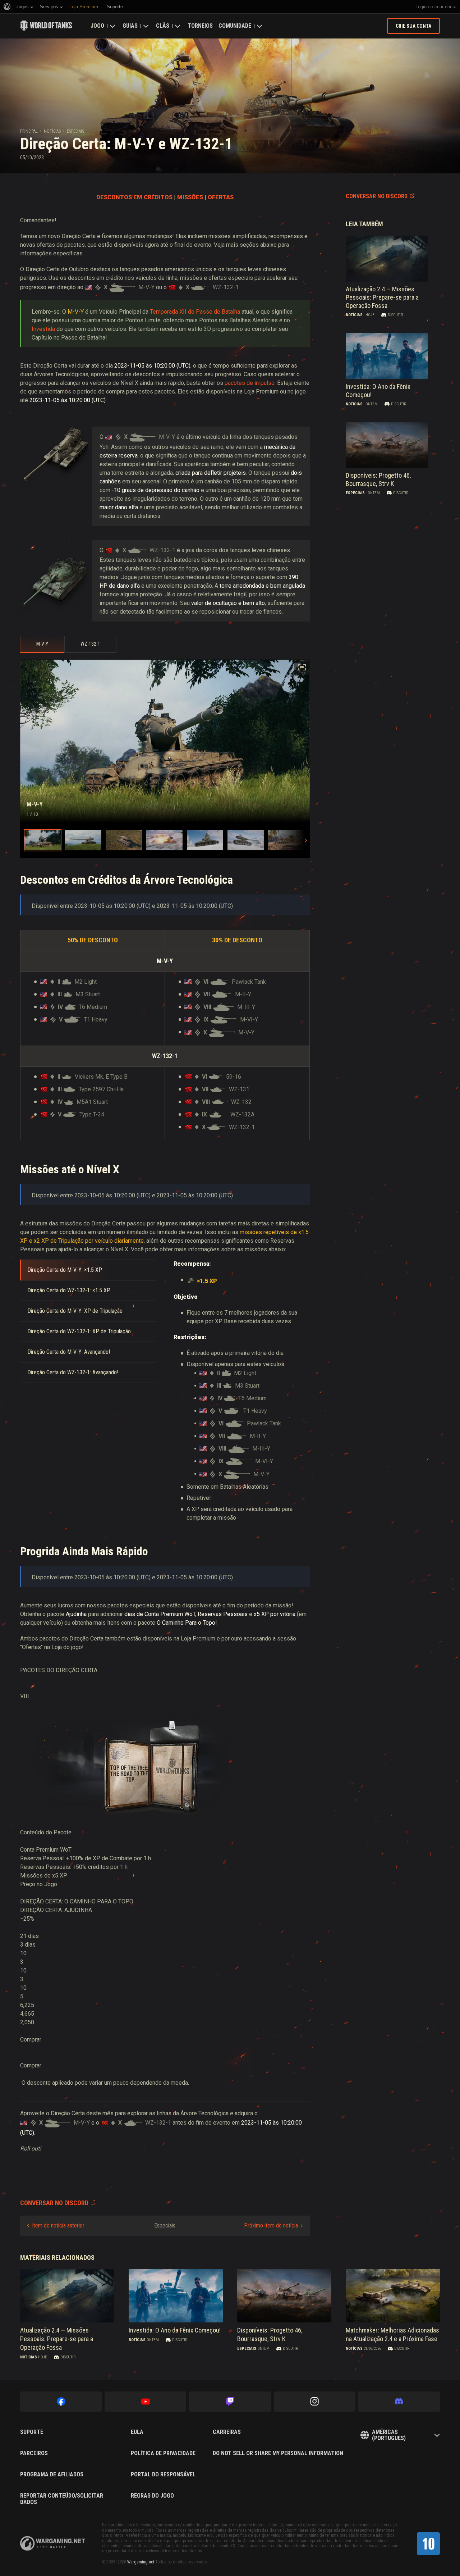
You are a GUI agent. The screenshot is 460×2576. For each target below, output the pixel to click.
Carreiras (227, 2432)
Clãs (163, 26)
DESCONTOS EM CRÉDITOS (134, 197)
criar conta (445, 7)
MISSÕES (190, 197)
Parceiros (34, 2453)
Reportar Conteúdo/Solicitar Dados (62, 2499)
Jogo (97, 26)
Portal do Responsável (163, 2475)
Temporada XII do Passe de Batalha (195, 312)
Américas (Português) (389, 2435)
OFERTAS (221, 197)
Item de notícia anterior (58, 2225)
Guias (130, 26)
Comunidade (235, 26)
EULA (137, 2432)
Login (421, 7)
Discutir (395, 315)
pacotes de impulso (250, 383)
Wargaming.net (141, 2562)
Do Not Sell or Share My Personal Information (278, 2453)
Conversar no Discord (377, 196)
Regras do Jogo (152, 2496)
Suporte (32, 2432)
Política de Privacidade (163, 2453)
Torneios (200, 26)
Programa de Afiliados (52, 2475)
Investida (43, 329)
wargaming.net (52, 2543)
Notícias (52, 131)
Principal (29, 131)
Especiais (75, 131)
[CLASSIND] (428, 2544)
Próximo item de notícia (271, 2225)
